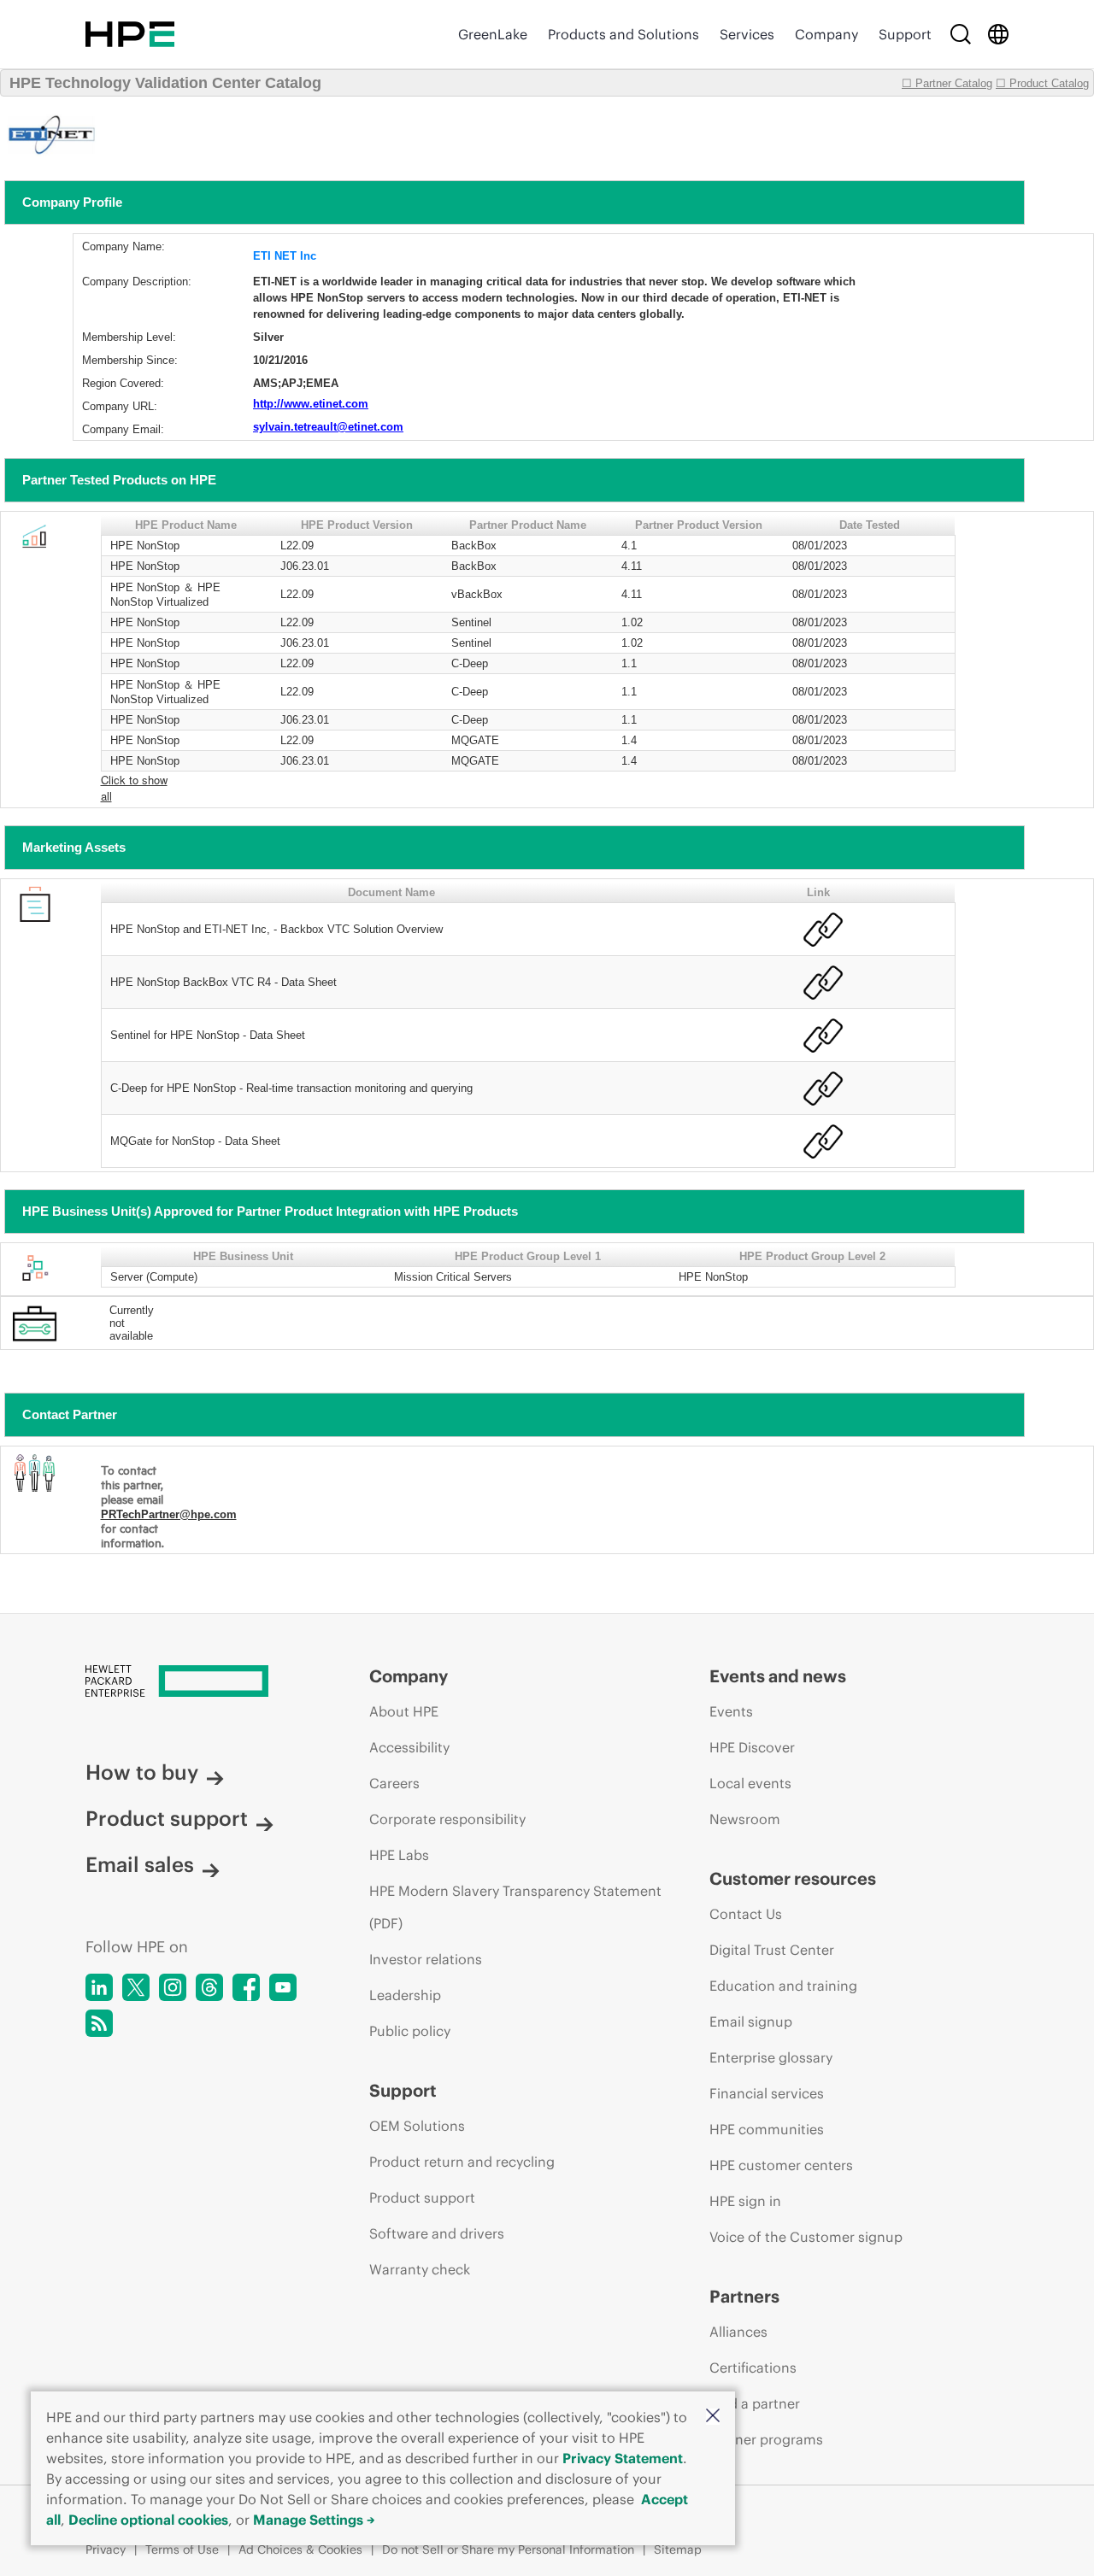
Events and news (778, 1676)
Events (731, 1711)
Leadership (405, 1995)
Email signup (751, 2021)
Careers (394, 1783)
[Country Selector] (998, 34)
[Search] (961, 34)
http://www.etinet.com (311, 404)
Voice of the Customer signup (806, 2237)
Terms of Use (182, 2550)
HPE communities (767, 2129)
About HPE (404, 1711)
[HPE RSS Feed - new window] (99, 2023)
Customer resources (793, 1878)
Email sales (140, 1864)
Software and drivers (437, 2233)
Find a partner (755, 2403)
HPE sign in (745, 2201)
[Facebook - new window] (246, 1987)
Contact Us (746, 1914)
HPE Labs (399, 1855)
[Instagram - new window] (173, 1987)
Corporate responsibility (447, 1819)
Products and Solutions (623, 34)
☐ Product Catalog (1042, 83)
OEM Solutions (417, 2126)
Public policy (410, 2031)
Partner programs (766, 2439)
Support (905, 34)
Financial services (767, 2093)
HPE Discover (752, 1747)
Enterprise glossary (771, 2057)
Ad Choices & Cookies (300, 2550)
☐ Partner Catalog (947, 83)
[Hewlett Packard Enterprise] (130, 34)
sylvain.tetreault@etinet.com (328, 427)
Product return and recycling (462, 2162)
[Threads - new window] (209, 1987)
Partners (744, 2296)
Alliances (738, 2332)
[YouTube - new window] (283, 1987)
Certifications (753, 2368)
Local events (750, 1783)
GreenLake (493, 34)
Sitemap (678, 2550)
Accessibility (409, 1747)
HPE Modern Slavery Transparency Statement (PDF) (515, 1907)
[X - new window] (136, 1987)
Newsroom (745, 1819)
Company (826, 34)
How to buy (142, 1772)
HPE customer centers (781, 2165)
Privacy (106, 2550)
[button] (713, 2417)
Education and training (783, 1986)
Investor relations (426, 1959)
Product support (167, 1818)
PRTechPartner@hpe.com (169, 1514)
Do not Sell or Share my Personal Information (508, 2550)
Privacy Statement (623, 2458)
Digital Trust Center (772, 1950)
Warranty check (420, 2269)
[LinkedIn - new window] (99, 1987)
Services (747, 34)
